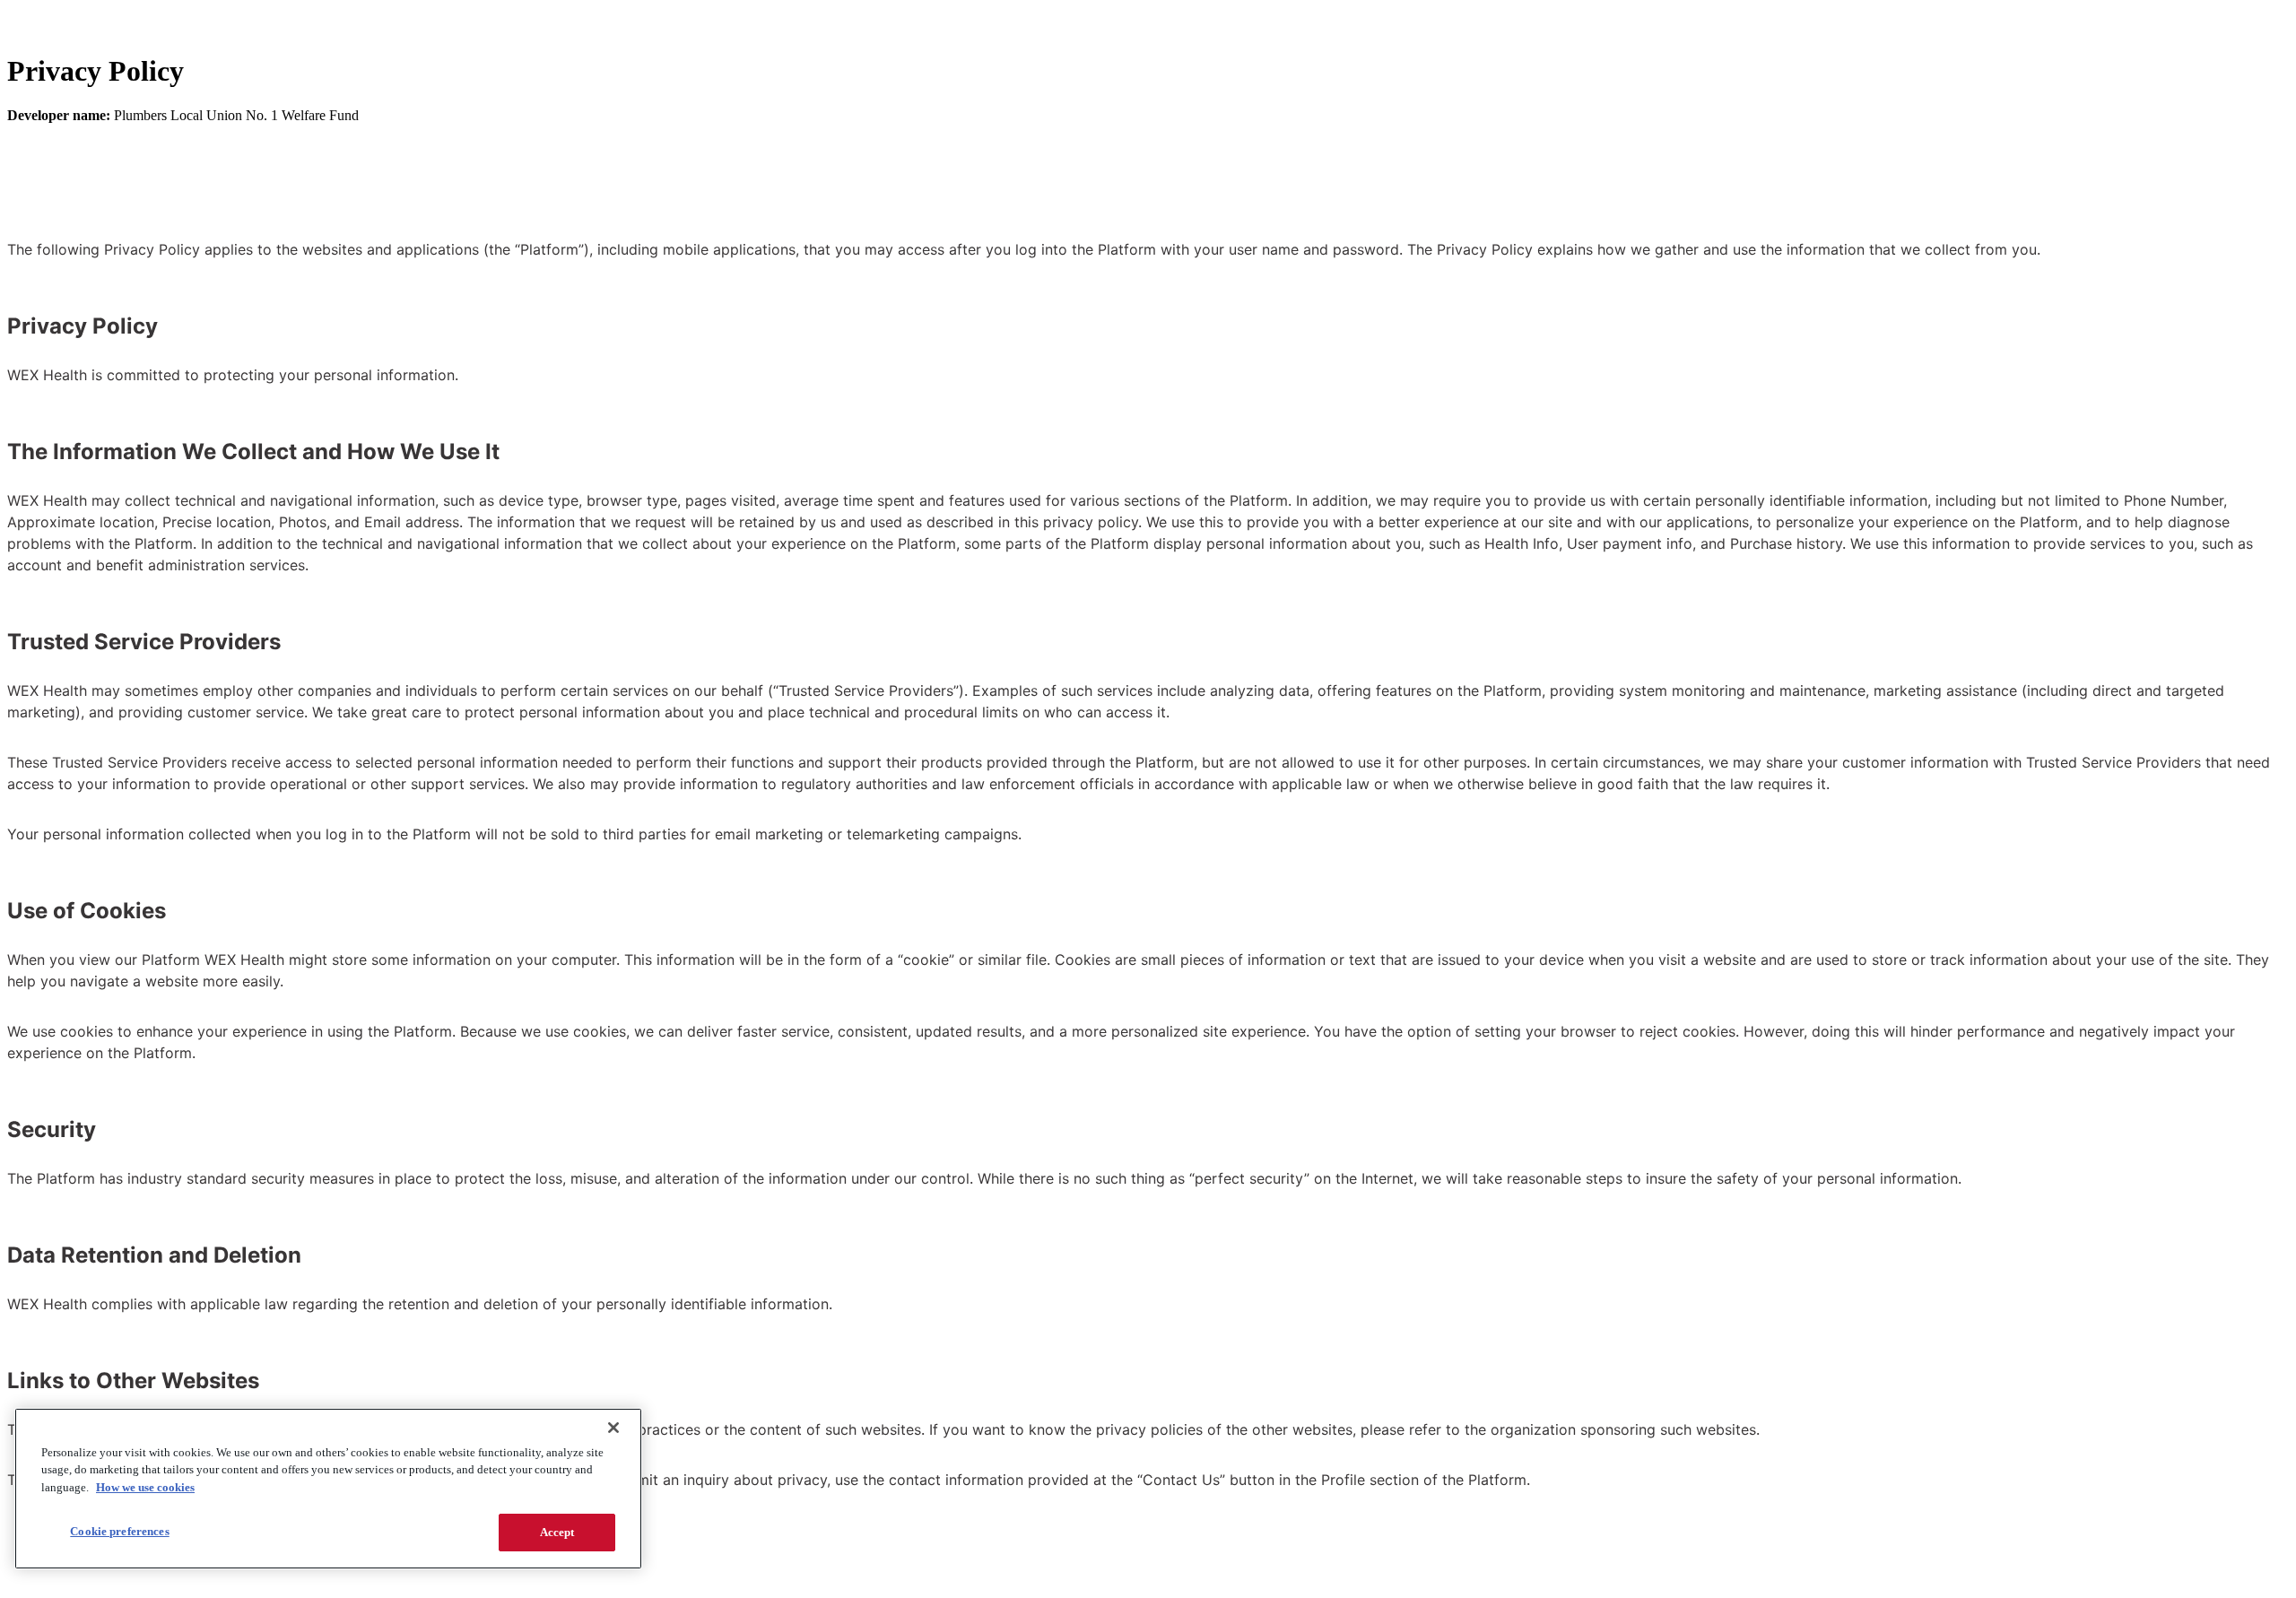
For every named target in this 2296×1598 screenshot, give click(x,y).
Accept (557, 1532)
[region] (328, 1489)
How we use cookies (145, 1487)
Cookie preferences (119, 1531)
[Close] (613, 1428)
